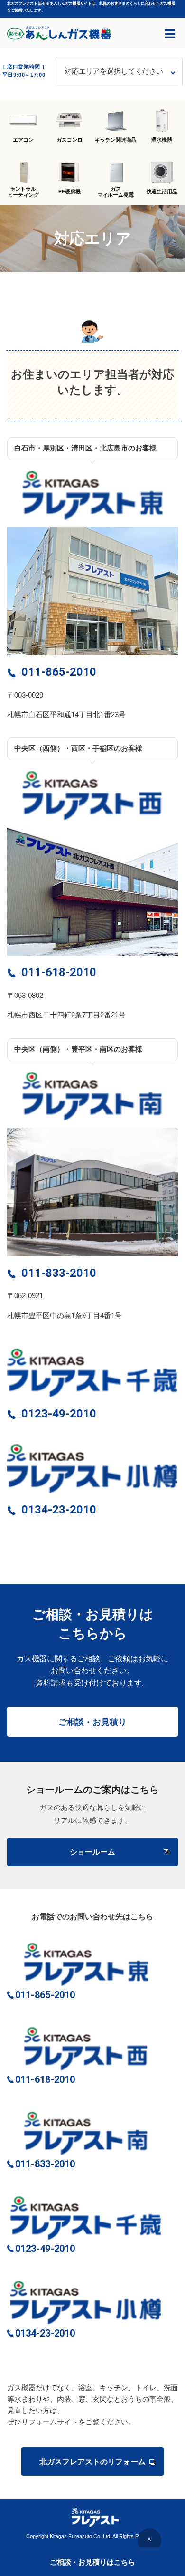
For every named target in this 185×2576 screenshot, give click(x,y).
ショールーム (92, 1852)
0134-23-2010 (59, 1510)
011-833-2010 (59, 1273)
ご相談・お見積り (92, 1722)
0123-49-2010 (59, 1414)
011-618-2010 (59, 972)
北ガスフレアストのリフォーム (92, 2462)
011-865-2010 (59, 672)
